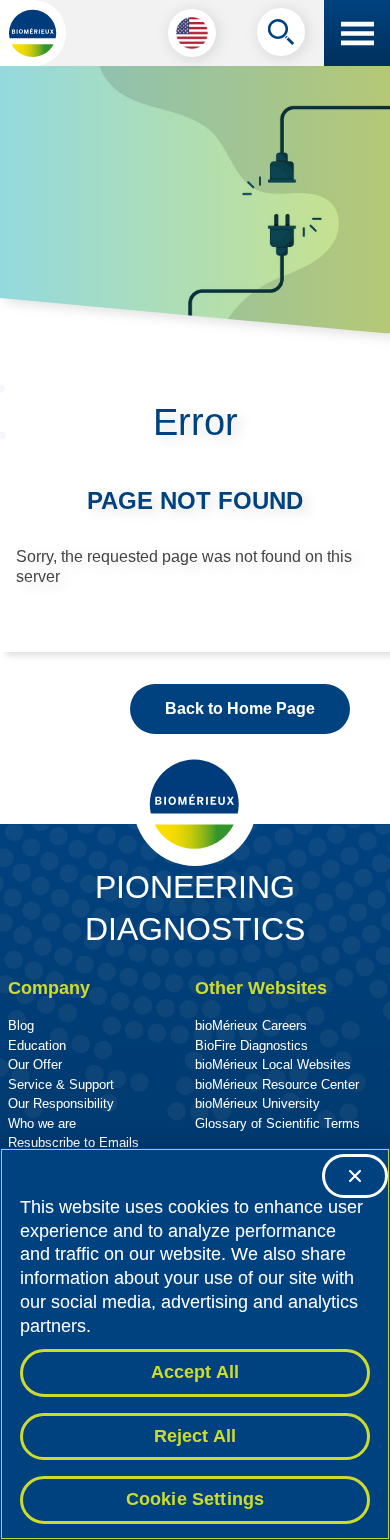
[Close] (355, 1176)
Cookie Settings (195, 1499)
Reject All (195, 1436)
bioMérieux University (257, 1103)
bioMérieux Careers (251, 1025)
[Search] (281, 37)
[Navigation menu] (357, 33)
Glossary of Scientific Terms (277, 1123)
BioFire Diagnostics (251, 1045)
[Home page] (33, 33)
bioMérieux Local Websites (273, 1064)
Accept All (195, 1372)
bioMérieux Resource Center (277, 1084)
